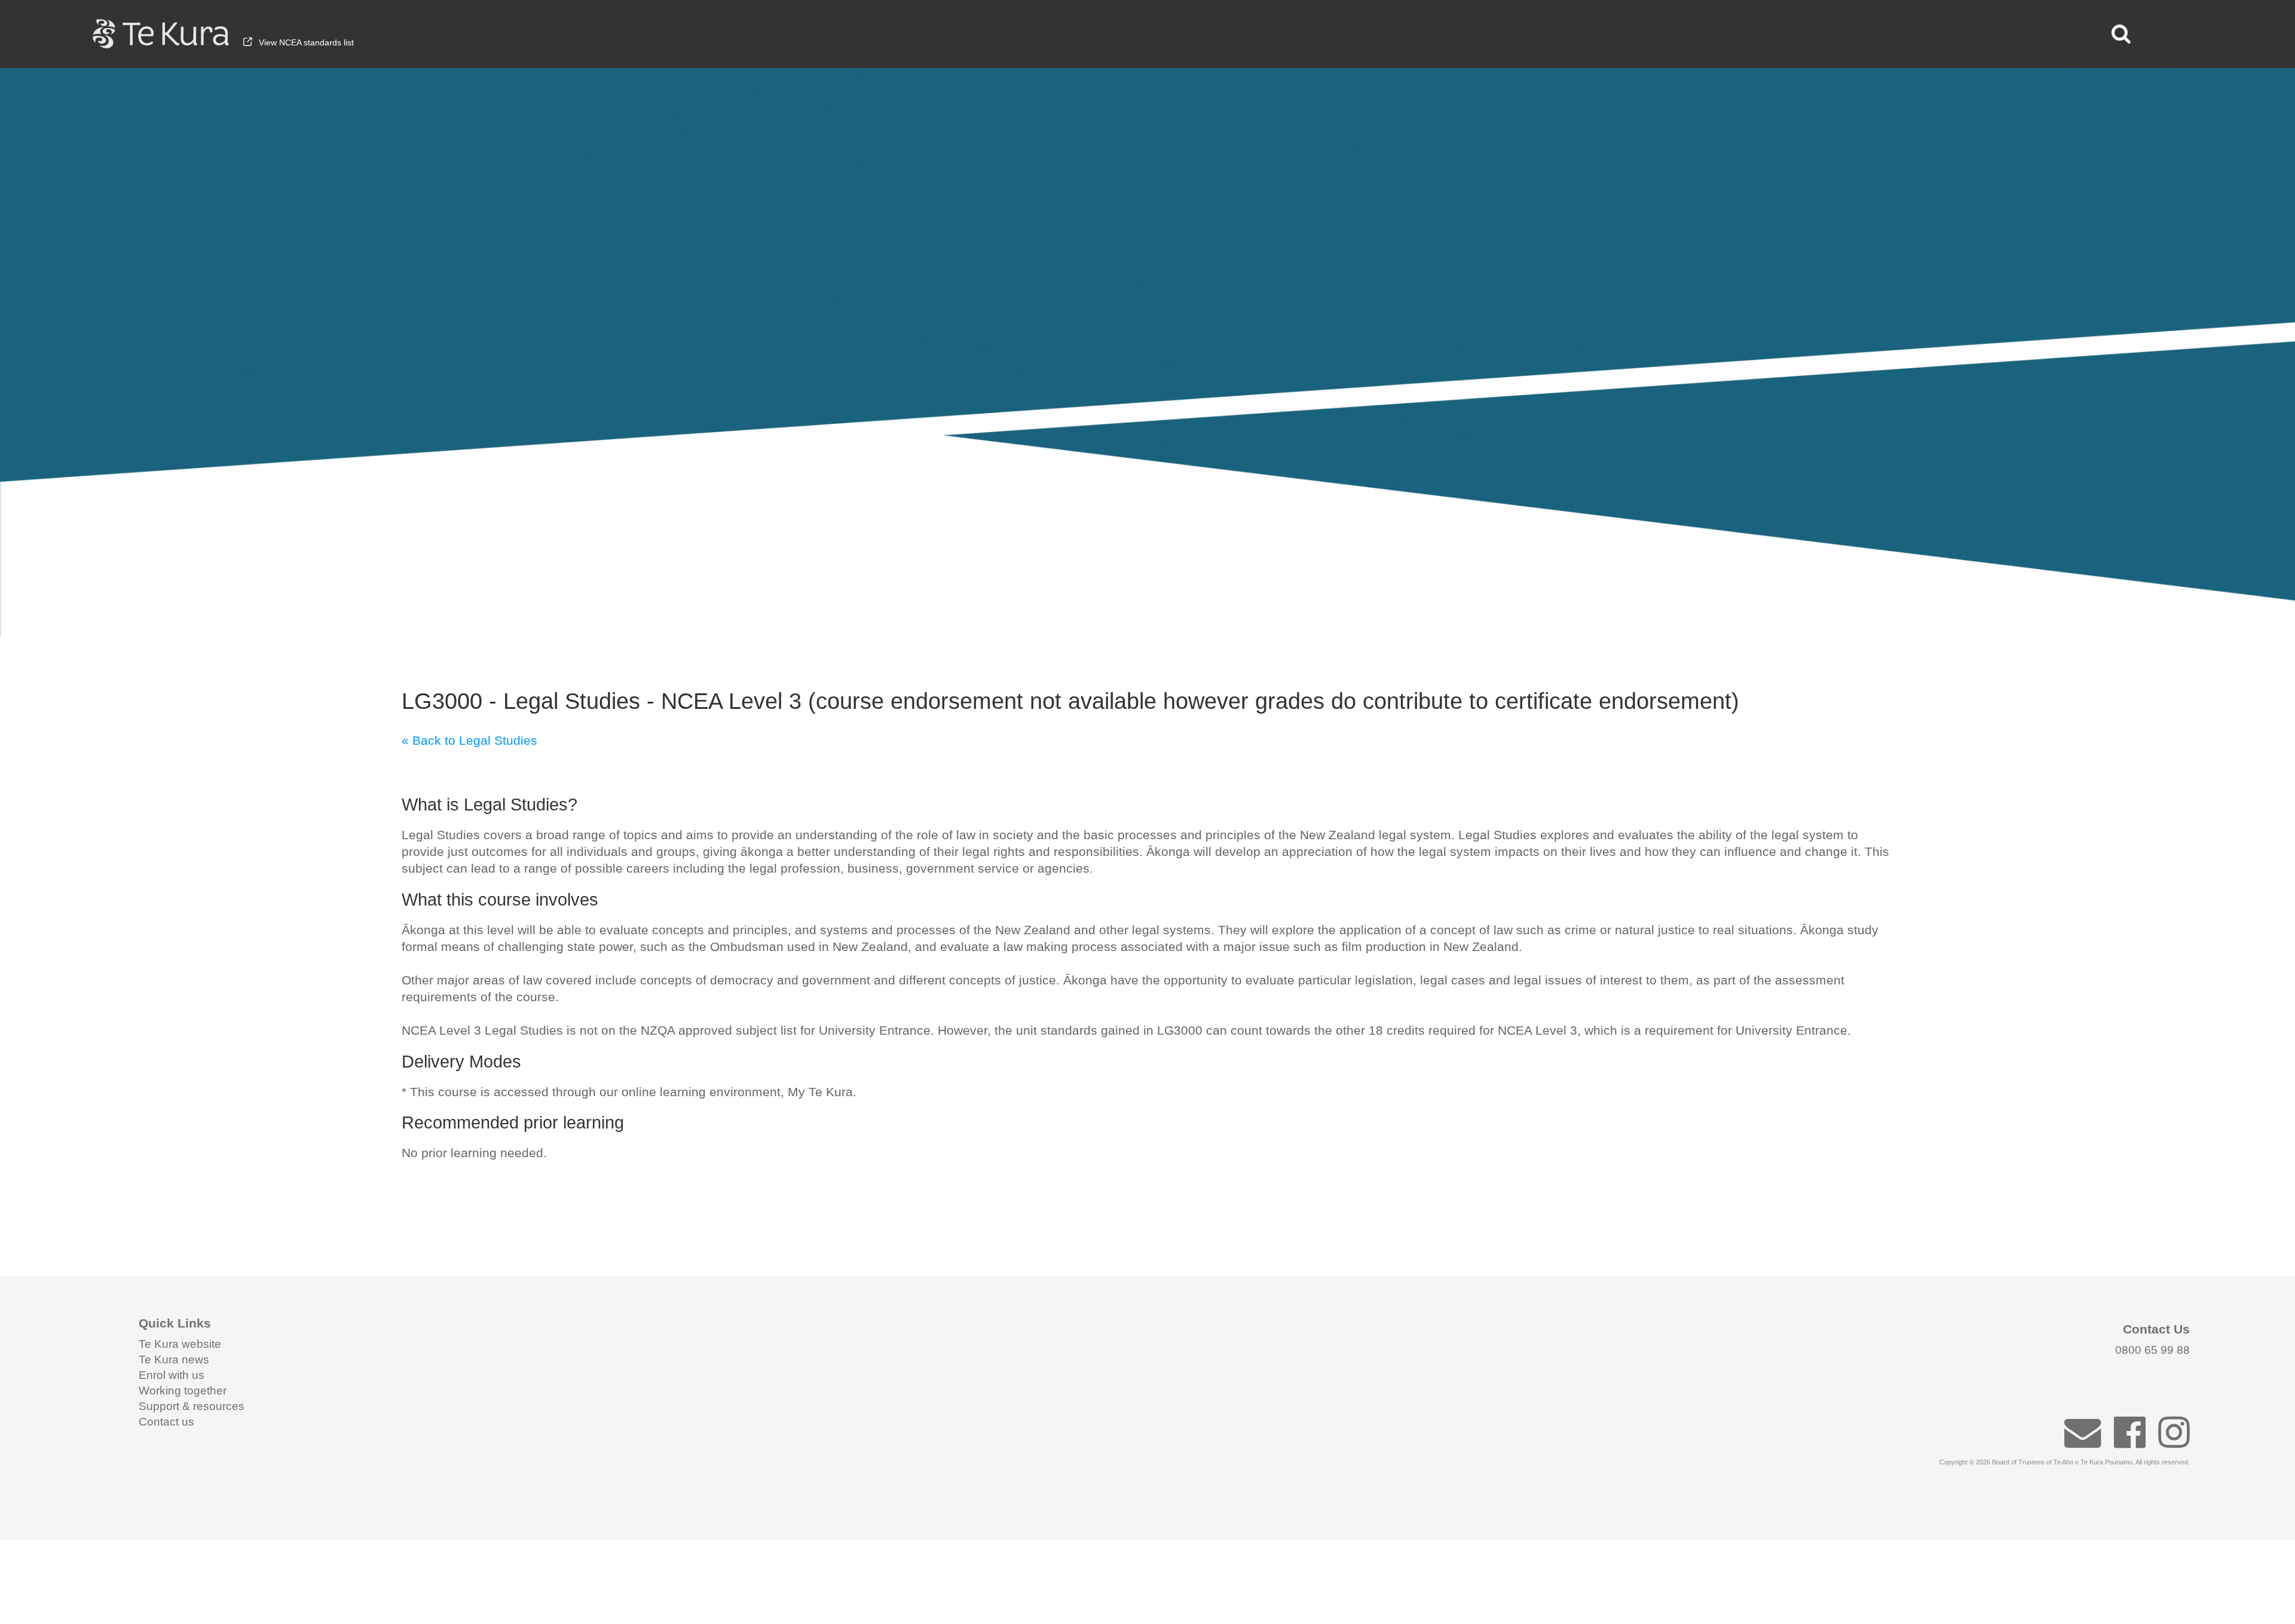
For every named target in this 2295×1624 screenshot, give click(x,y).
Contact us (166, 1422)
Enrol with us (172, 1375)
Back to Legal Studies (475, 740)
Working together (183, 1391)
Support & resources (192, 1406)
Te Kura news (174, 1360)
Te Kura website (180, 1344)
